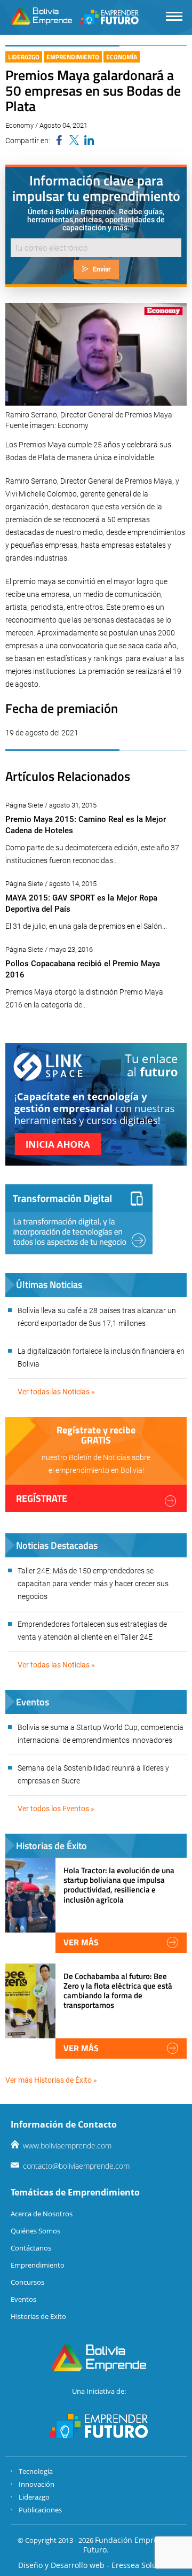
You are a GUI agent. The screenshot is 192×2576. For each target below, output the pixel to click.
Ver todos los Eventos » (56, 1809)
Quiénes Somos (35, 2231)
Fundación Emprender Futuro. (129, 2545)
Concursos (27, 2282)
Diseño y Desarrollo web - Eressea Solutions (96, 2565)
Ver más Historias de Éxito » (51, 2080)
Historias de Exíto (38, 2316)
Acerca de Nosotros (42, 2214)
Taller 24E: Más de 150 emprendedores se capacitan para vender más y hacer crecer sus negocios (93, 1584)
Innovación (37, 2484)
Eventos (23, 2299)
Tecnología (36, 2471)
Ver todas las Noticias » (56, 1392)
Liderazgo (24, 57)
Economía (122, 57)
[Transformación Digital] (79, 1219)
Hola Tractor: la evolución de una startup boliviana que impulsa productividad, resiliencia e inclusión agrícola (119, 1885)
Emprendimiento (73, 57)
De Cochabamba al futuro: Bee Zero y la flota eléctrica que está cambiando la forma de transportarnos (118, 1991)
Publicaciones (40, 2510)
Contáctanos (31, 2248)
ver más (81, 1942)
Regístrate (42, 1498)
